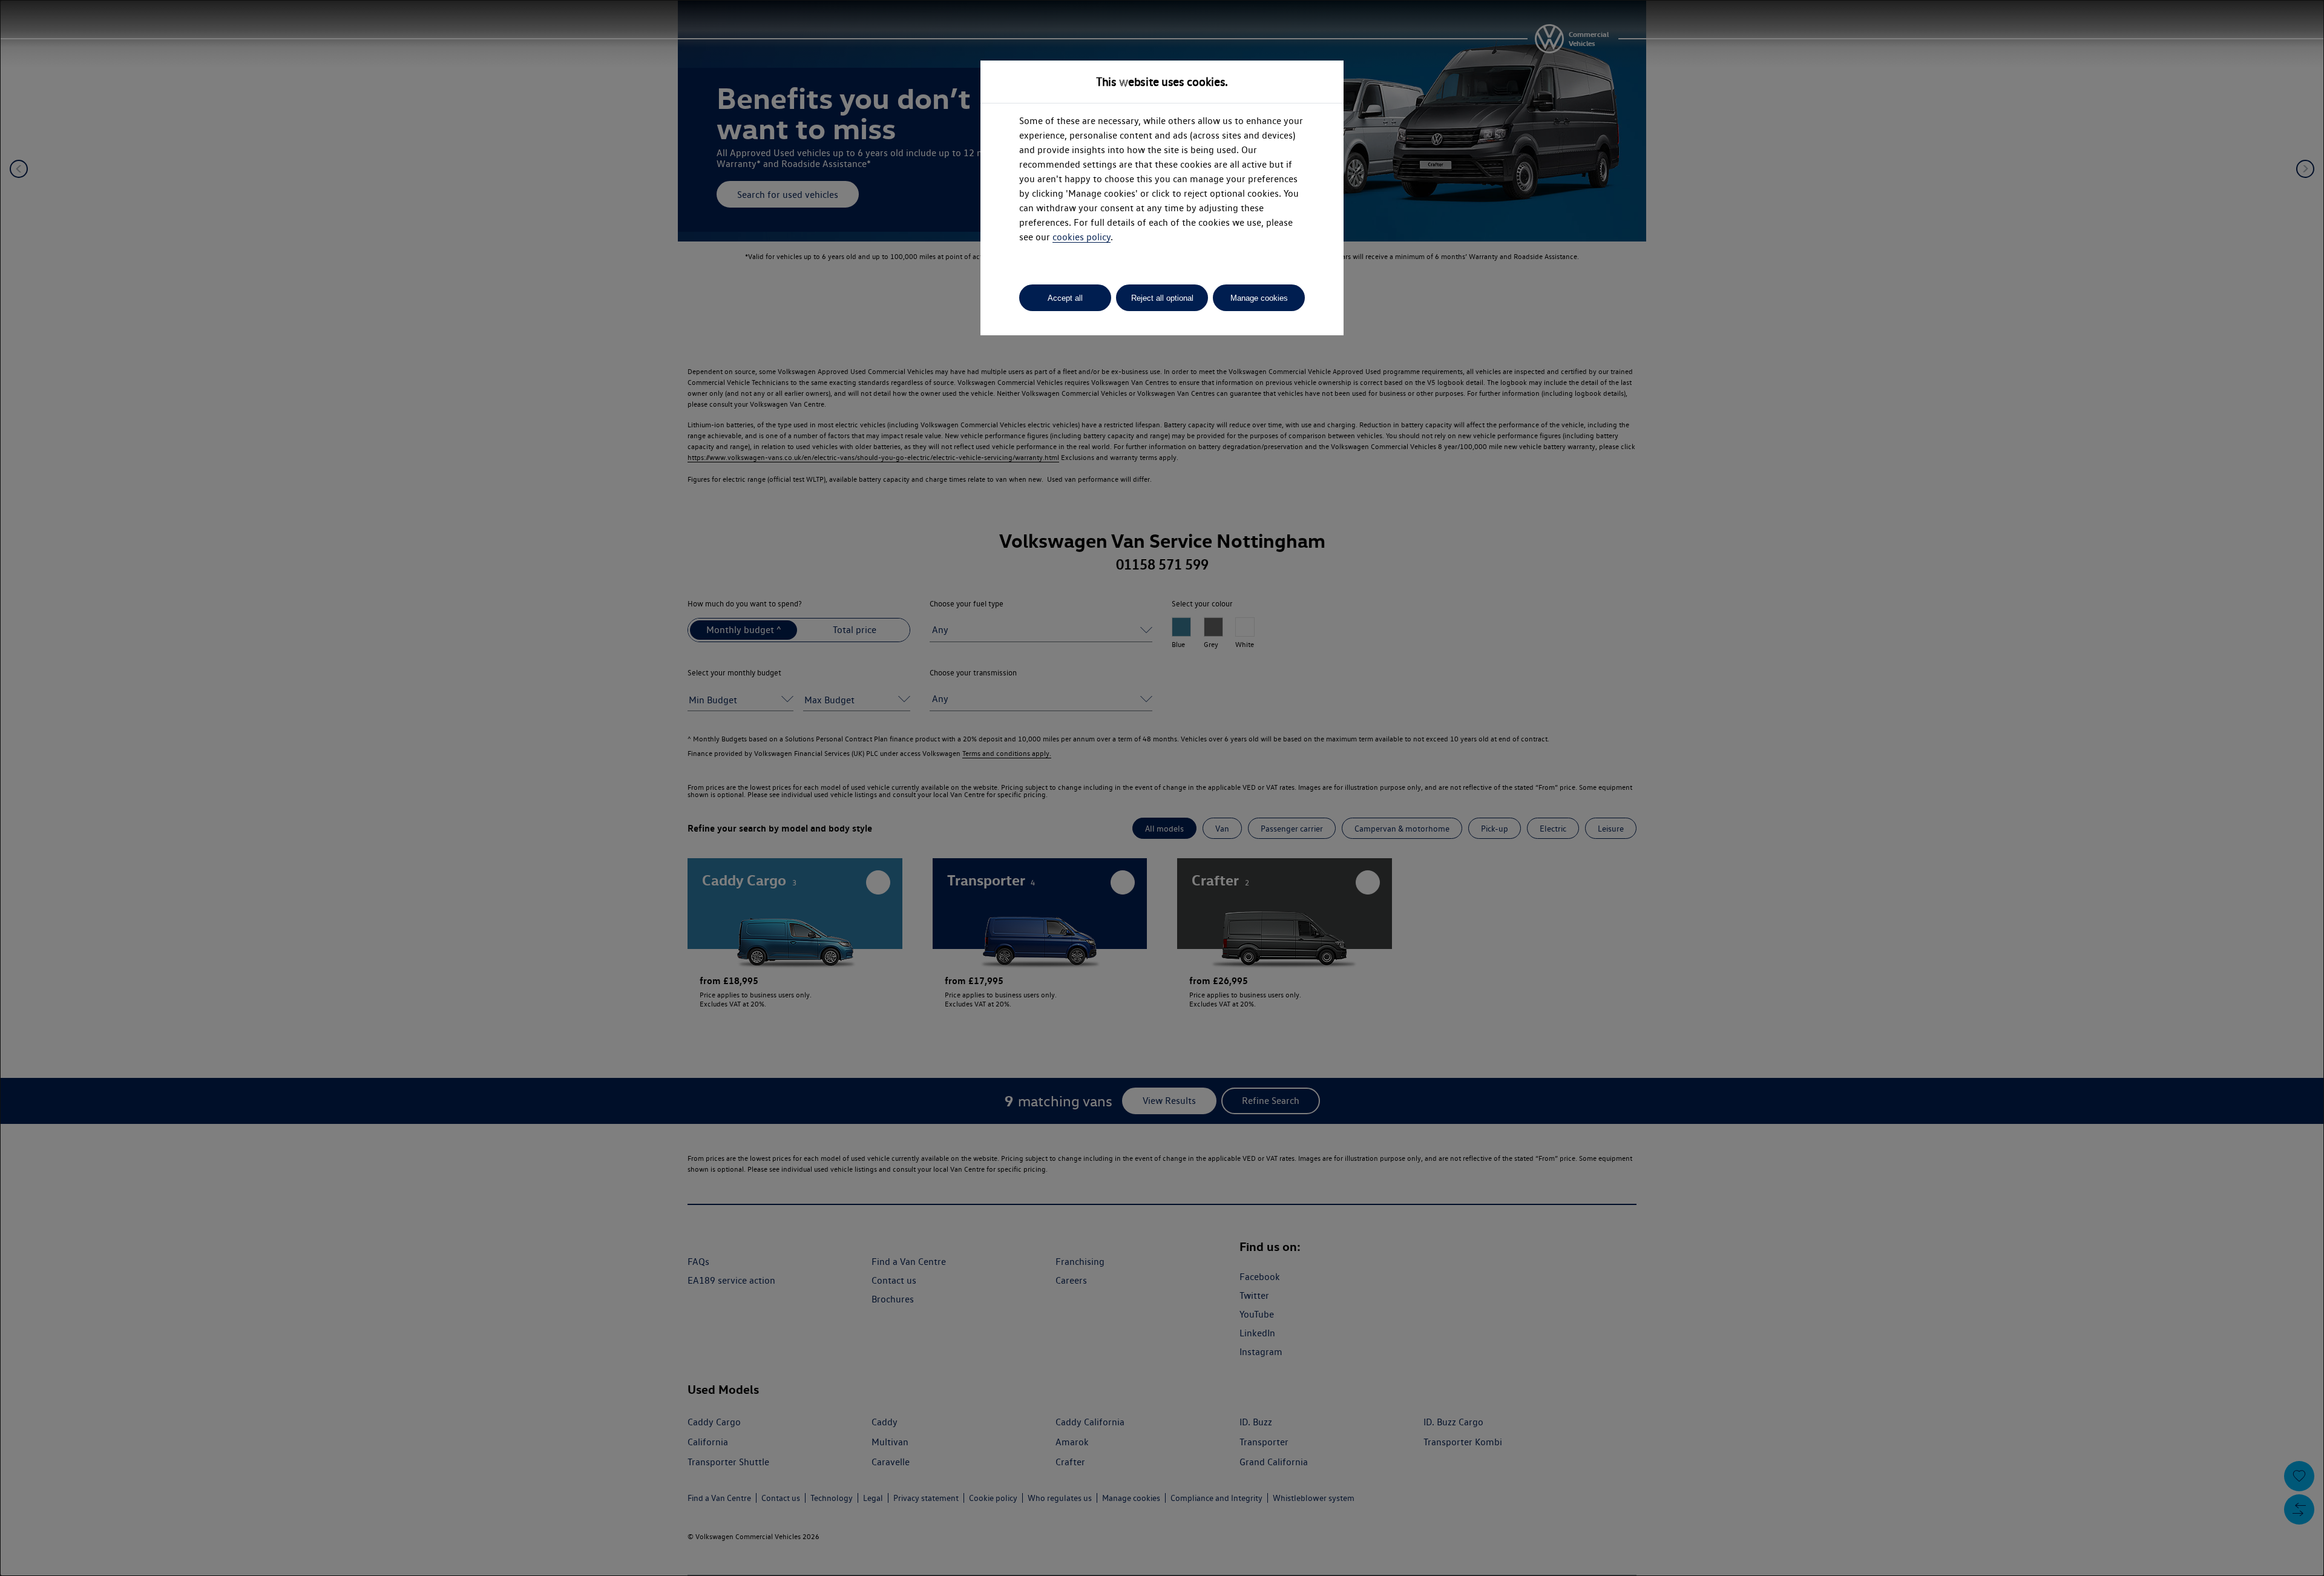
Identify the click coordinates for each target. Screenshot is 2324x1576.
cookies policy (1082, 237)
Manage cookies (1259, 298)
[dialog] (1162, 788)
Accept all (1065, 298)
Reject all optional (1162, 298)
